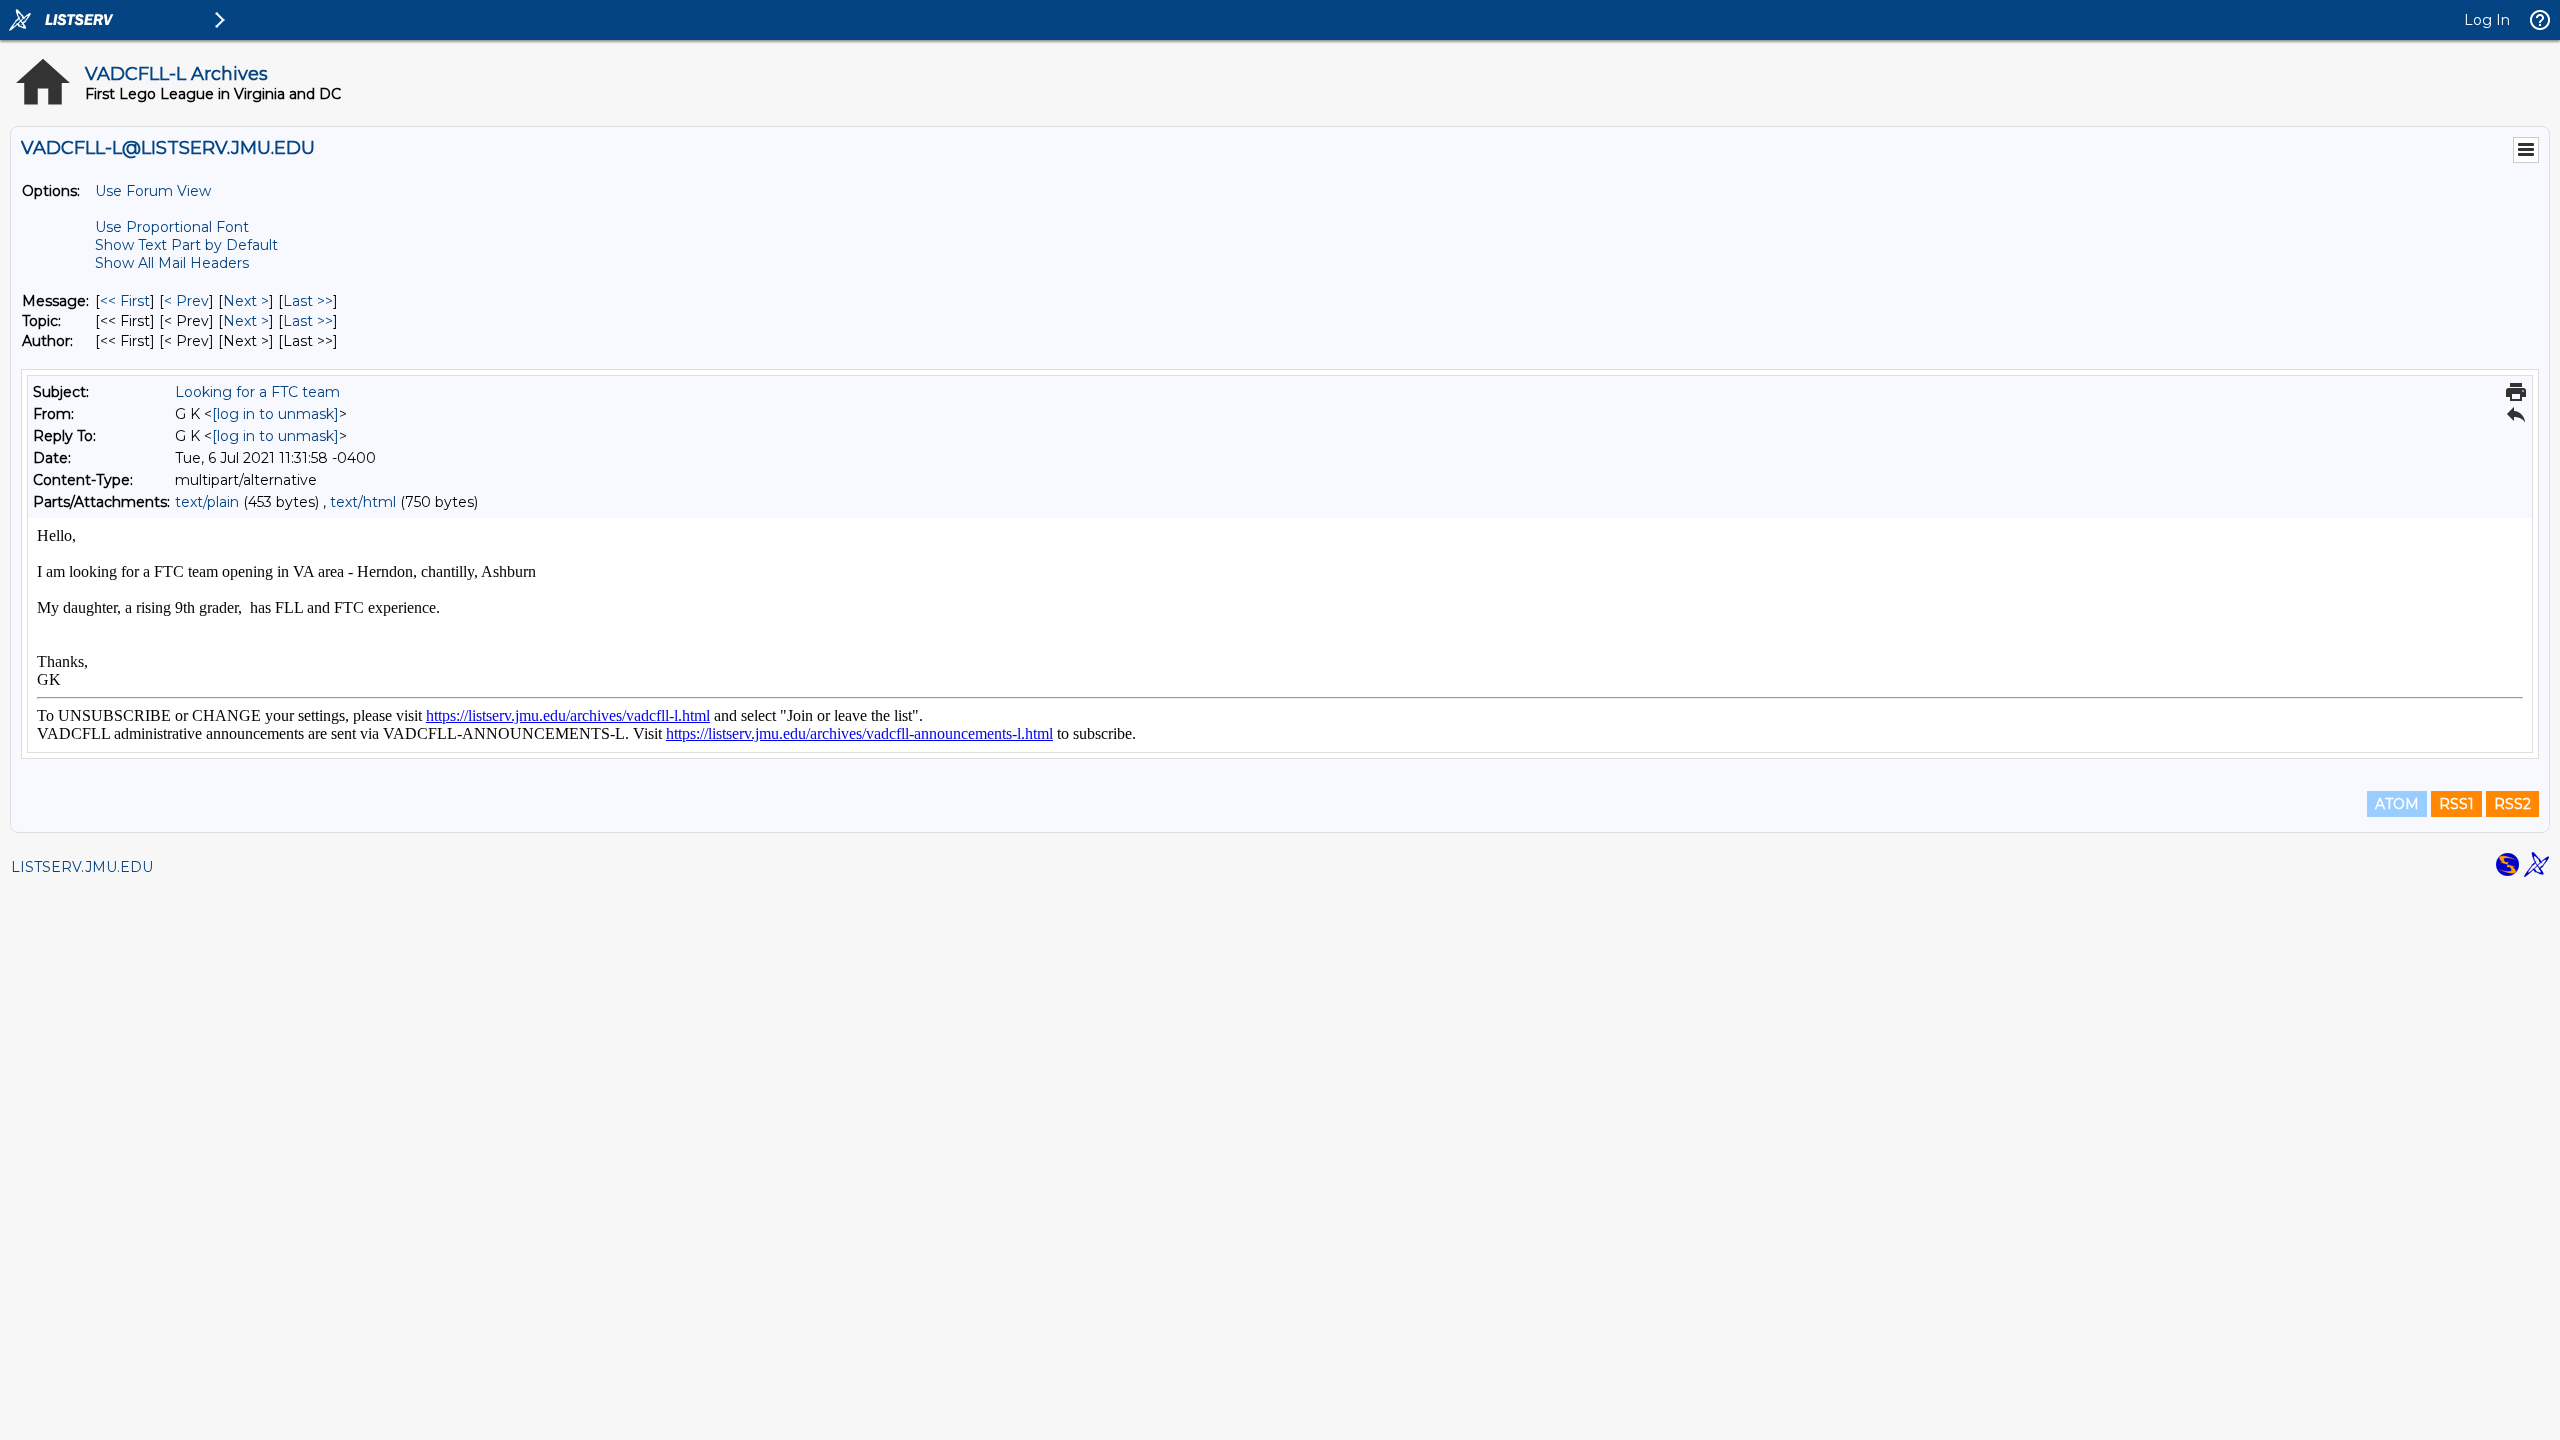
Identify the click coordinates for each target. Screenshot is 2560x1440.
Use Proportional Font (172, 227)
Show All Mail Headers (172, 263)
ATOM (2397, 804)
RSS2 (2512, 804)
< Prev (186, 301)
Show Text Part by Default (186, 245)
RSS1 (2456, 804)
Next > (246, 301)
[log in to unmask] (275, 414)
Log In (2487, 20)
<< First (125, 301)
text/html (363, 502)
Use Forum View (153, 191)
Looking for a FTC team (257, 392)
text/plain (207, 502)
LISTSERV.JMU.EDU (82, 867)
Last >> (308, 301)
